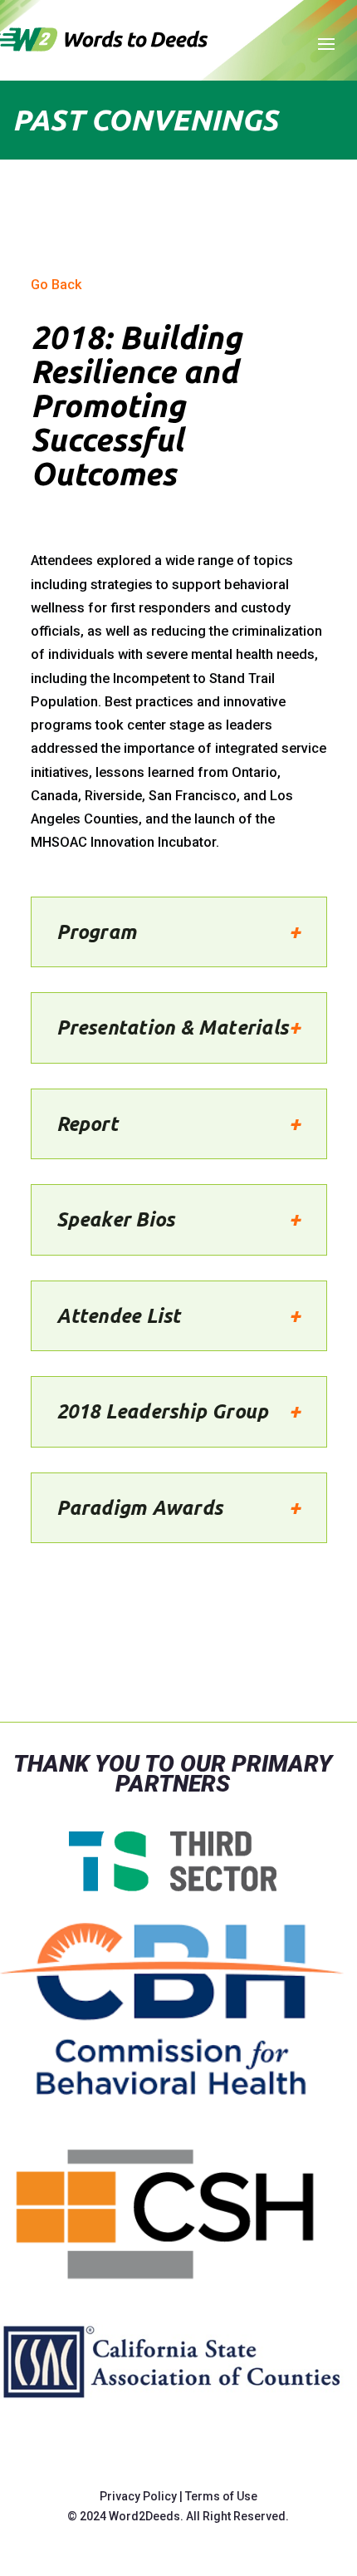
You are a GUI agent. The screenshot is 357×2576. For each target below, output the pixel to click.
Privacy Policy (138, 2496)
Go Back (56, 285)
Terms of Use (221, 2496)
